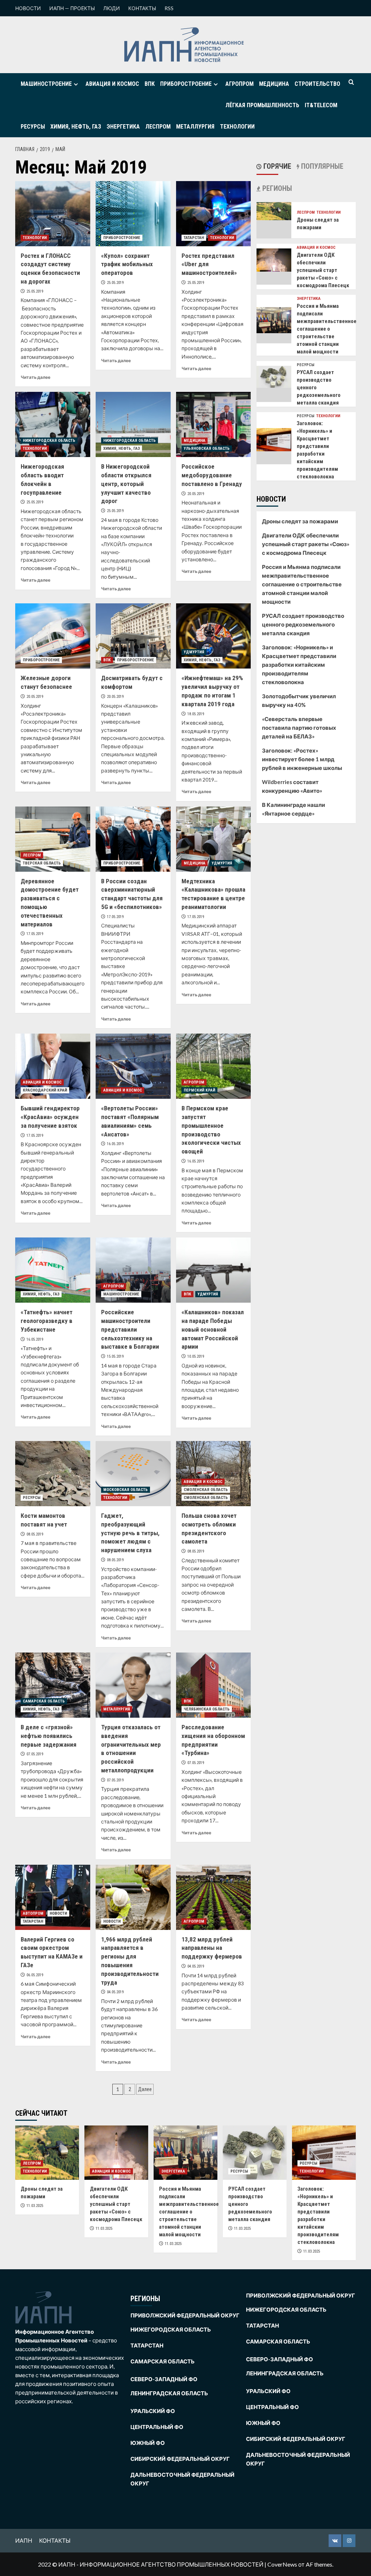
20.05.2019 (196, 494)
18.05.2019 (196, 714)
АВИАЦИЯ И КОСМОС (112, 84)
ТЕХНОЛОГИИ (237, 127)
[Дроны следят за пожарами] (274, 210)
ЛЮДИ (112, 8)
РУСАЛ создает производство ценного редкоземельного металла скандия (303, 624)
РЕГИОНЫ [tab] (276, 188)
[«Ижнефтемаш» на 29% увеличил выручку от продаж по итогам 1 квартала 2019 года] (214, 636)
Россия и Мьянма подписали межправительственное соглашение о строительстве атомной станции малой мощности (327, 329)
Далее (145, 2089)
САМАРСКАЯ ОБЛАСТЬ (44, 1701)
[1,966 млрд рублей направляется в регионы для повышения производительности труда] (133, 1897)
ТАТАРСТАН (194, 238)
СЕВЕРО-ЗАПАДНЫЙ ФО (164, 2379)
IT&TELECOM (321, 105)
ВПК (150, 84)
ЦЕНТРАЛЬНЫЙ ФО (157, 2427)
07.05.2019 (35, 1754)
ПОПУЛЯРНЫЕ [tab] (321, 166)
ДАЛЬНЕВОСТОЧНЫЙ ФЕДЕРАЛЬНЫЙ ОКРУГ (182, 2479)
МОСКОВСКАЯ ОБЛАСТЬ (126, 1490)
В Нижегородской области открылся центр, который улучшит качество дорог (126, 484)
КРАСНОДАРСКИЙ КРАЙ (45, 1090)
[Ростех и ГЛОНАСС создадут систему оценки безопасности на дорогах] (53, 214)
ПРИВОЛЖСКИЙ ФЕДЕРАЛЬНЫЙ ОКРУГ (185, 2315)
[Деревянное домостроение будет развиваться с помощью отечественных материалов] (53, 839)
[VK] (335, 2541)
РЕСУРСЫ (33, 127)
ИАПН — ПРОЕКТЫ (72, 8)
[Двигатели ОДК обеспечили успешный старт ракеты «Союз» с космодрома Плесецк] (274, 259)
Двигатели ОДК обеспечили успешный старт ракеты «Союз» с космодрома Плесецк (323, 270)
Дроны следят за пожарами (300, 521)
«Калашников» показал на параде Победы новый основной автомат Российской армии (213, 1329)
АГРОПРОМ (239, 84)
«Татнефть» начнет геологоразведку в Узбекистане (47, 1321)
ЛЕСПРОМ (158, 127)
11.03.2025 (35, 2206)
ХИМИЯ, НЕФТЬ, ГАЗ (76, 127)
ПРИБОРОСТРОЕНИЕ (186, 84)
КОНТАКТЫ (142, 8)
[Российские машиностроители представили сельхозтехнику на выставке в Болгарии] (133, 1270)
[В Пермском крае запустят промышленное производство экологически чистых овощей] (214, 1066)
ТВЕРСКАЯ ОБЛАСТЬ (42, 863)
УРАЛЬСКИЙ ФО (153, 2411)
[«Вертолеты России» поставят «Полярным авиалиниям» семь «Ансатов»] (133, 1066)
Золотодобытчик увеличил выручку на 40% (299, 700)
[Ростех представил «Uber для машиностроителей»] (214, 214)
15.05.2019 (115, 1356)
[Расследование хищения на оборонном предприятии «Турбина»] (214, 1685)
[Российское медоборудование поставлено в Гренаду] (214, 424)
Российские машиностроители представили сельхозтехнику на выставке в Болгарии (130, 1329)
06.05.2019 (35, 1975)
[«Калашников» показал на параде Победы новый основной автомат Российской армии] (214, 1270)
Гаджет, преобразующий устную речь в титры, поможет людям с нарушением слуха (130, 1533)
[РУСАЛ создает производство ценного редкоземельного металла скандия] (274, 376)
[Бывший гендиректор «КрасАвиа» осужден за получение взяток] (53, 1066)
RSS (169, 8)
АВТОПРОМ (33, 1913)
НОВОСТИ (28, 8)
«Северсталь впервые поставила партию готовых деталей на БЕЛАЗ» (299, 728)
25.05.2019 (35, 291)
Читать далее (36, 377)
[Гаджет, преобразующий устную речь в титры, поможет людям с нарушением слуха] (133, 1474)
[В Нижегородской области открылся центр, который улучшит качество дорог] (133, 424)
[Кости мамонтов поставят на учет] (53, 1474)
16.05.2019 (115, 1144)
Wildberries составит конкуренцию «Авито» (292, 786)
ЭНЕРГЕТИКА (123, 127)
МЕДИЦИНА (274, 84)
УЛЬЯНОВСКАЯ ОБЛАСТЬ (207, 449)
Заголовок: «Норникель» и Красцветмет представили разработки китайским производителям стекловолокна (299, 665)
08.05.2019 (35, 1534)
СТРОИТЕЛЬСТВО (317, 84)
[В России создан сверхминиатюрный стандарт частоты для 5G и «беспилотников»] (133, 839)
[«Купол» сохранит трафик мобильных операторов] (133, 214)
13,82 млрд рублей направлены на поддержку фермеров (212, 1948)
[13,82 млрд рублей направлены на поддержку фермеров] (214, 1897)
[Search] (351, 82)
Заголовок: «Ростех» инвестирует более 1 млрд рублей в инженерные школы (302, 759)
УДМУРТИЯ (194, 652)
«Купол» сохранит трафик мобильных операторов (127, 264)
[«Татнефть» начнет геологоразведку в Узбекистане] (53, 1270)
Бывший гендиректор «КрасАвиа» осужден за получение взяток (50, 1117)
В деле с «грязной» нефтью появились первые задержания (49, 1736)
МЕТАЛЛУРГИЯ (195, 127)
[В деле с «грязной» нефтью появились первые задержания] (53, 1685)
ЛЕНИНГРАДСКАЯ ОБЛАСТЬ (169, 2393)
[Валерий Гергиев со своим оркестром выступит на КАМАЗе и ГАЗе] (53, 1897)
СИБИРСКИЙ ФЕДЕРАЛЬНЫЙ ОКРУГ (180, 2459)
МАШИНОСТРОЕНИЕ (46, 84)
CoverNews (282, 2564)
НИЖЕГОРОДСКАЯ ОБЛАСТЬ (49, 441)
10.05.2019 (196, 1356)
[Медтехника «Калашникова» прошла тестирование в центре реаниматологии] (214, 839)
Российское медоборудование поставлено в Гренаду (212, 475)
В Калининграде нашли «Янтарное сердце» (293, 809)
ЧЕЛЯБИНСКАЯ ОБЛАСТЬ (207, 1709)
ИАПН (24, 2540)
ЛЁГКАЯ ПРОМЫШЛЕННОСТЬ (262, 105)
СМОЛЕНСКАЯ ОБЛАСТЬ (206, 1490)
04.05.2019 (115, 1992)
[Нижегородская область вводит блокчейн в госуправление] (53, 424)
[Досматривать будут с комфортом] (133, 636)
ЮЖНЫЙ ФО (148, 2443)
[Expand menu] (76, 84)
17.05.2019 (35, 934)
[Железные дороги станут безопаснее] (53, 636)
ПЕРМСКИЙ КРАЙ (199, 1090)
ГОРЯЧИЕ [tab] (276, 166)
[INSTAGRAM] (349, 2541)
